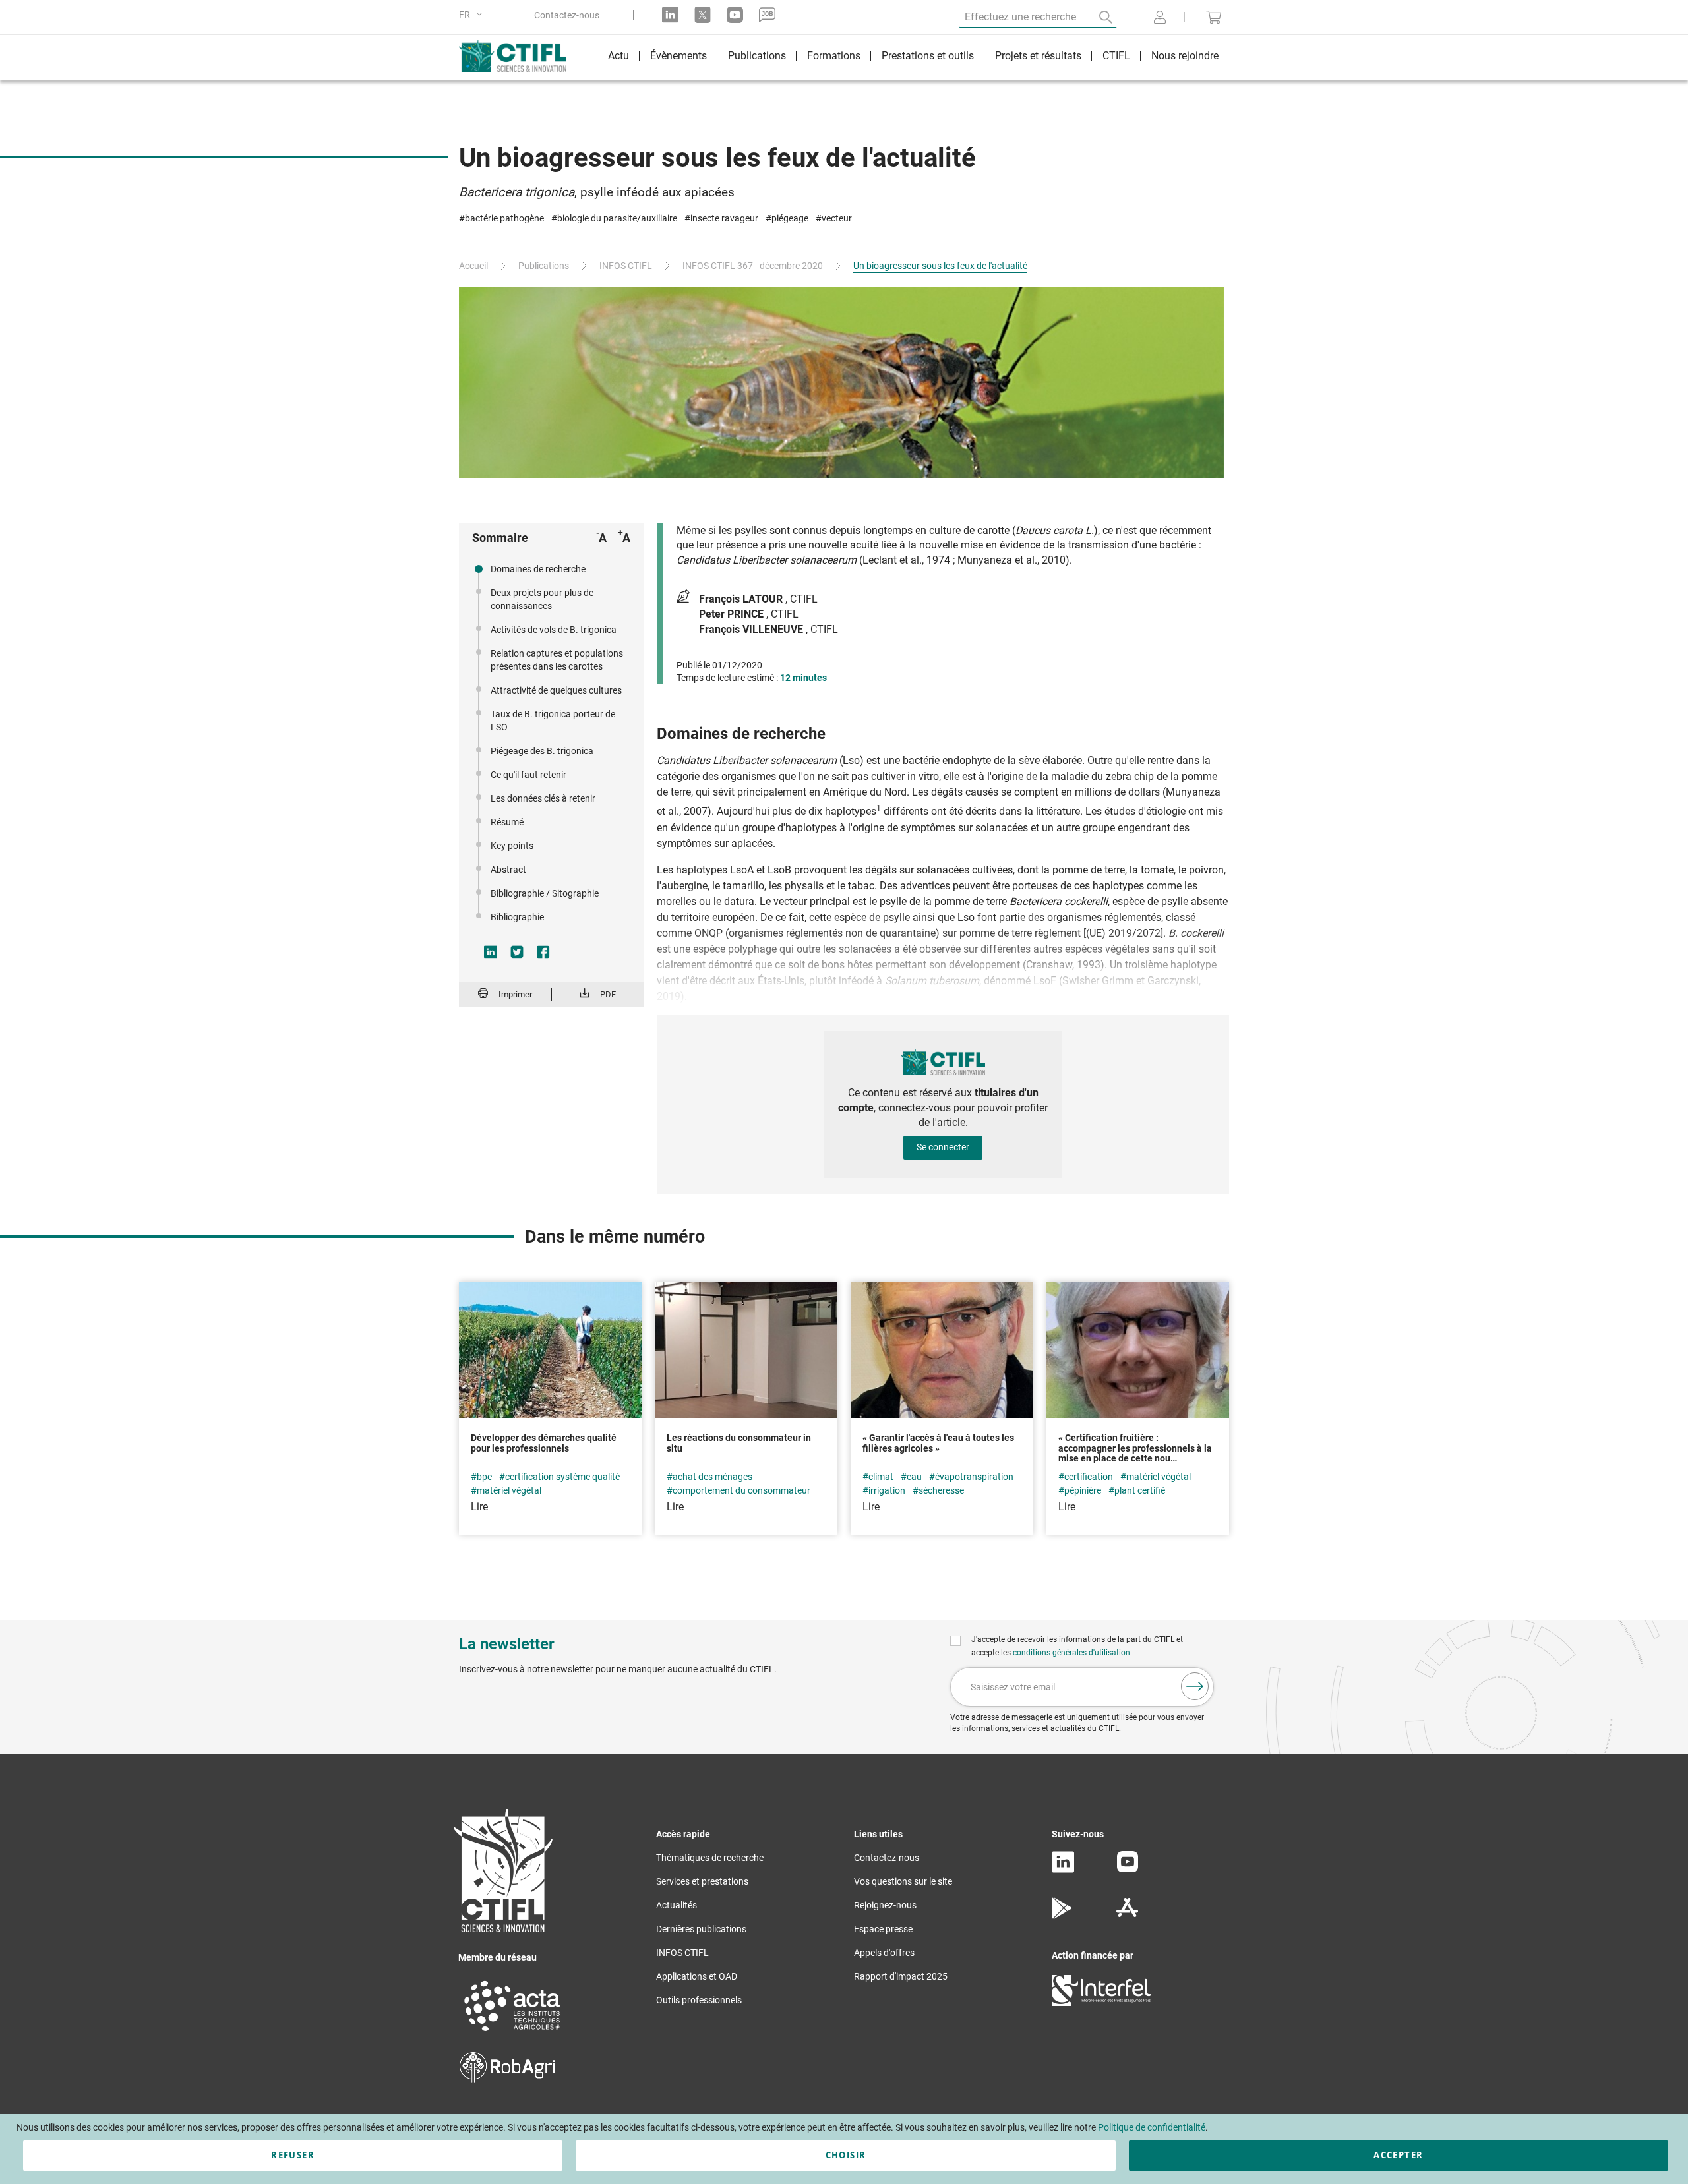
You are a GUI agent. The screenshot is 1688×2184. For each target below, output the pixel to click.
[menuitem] (618, 58)
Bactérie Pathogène (504, 218)
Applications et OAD (697, 1976)
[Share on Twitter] (517, 952)
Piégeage (790, 218)
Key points (512, 846)
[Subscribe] (1195, 1686)
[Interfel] (1101, 2003)
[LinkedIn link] (670, 15)
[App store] (1127, 1916)
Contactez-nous (567, 15)
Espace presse (883, 1929)
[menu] (913, 58)
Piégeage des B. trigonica (542, 751)
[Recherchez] (1097, 17)
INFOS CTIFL (626, 266)
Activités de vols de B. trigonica (554, 630)
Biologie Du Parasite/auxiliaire (617, 218)
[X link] (703, 15)
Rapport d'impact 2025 (901, 1976)
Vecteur (837, 218)
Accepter (1398, 2155)
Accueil (473, 266)
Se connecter (943, 1147)
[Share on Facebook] (543, 952)
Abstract (508, 870)
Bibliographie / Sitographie (545, 893)
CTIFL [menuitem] (1116, 56)
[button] (473, 15)
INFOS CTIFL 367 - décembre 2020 (753, 266)
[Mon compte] (1160, 18)
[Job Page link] (767, 15)
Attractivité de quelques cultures (556, 690)
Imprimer (515, 994)
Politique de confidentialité (1152, 2127)
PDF (608, 994)
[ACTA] (512, 2033)
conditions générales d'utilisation (1072, 1653)
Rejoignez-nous (885, 1905)
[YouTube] (1128, 1869)
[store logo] (519, 56)
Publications (544, 266)
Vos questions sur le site (903, 1881)
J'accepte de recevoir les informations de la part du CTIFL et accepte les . (1077, 1646)
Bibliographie (517, 917)
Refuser (292, 2155)
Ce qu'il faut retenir (528, 775)
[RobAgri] (507, 2080)
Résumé (507, 822)
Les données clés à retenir (543, 798)
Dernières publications (701, 1929)
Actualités (677, 1905)
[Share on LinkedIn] (491, 952)
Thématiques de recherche (710, 1858)
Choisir (846, 2155)
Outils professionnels (699, 2000)
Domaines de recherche (538, 569)
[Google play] (1063, 1916)
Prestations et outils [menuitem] (928, 56)
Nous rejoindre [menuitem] (1185, 56)
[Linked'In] (1063, 1870)
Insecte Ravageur (724, 218)
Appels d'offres (884, 1953)
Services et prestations (702, 1881)
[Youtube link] (735, 15)
